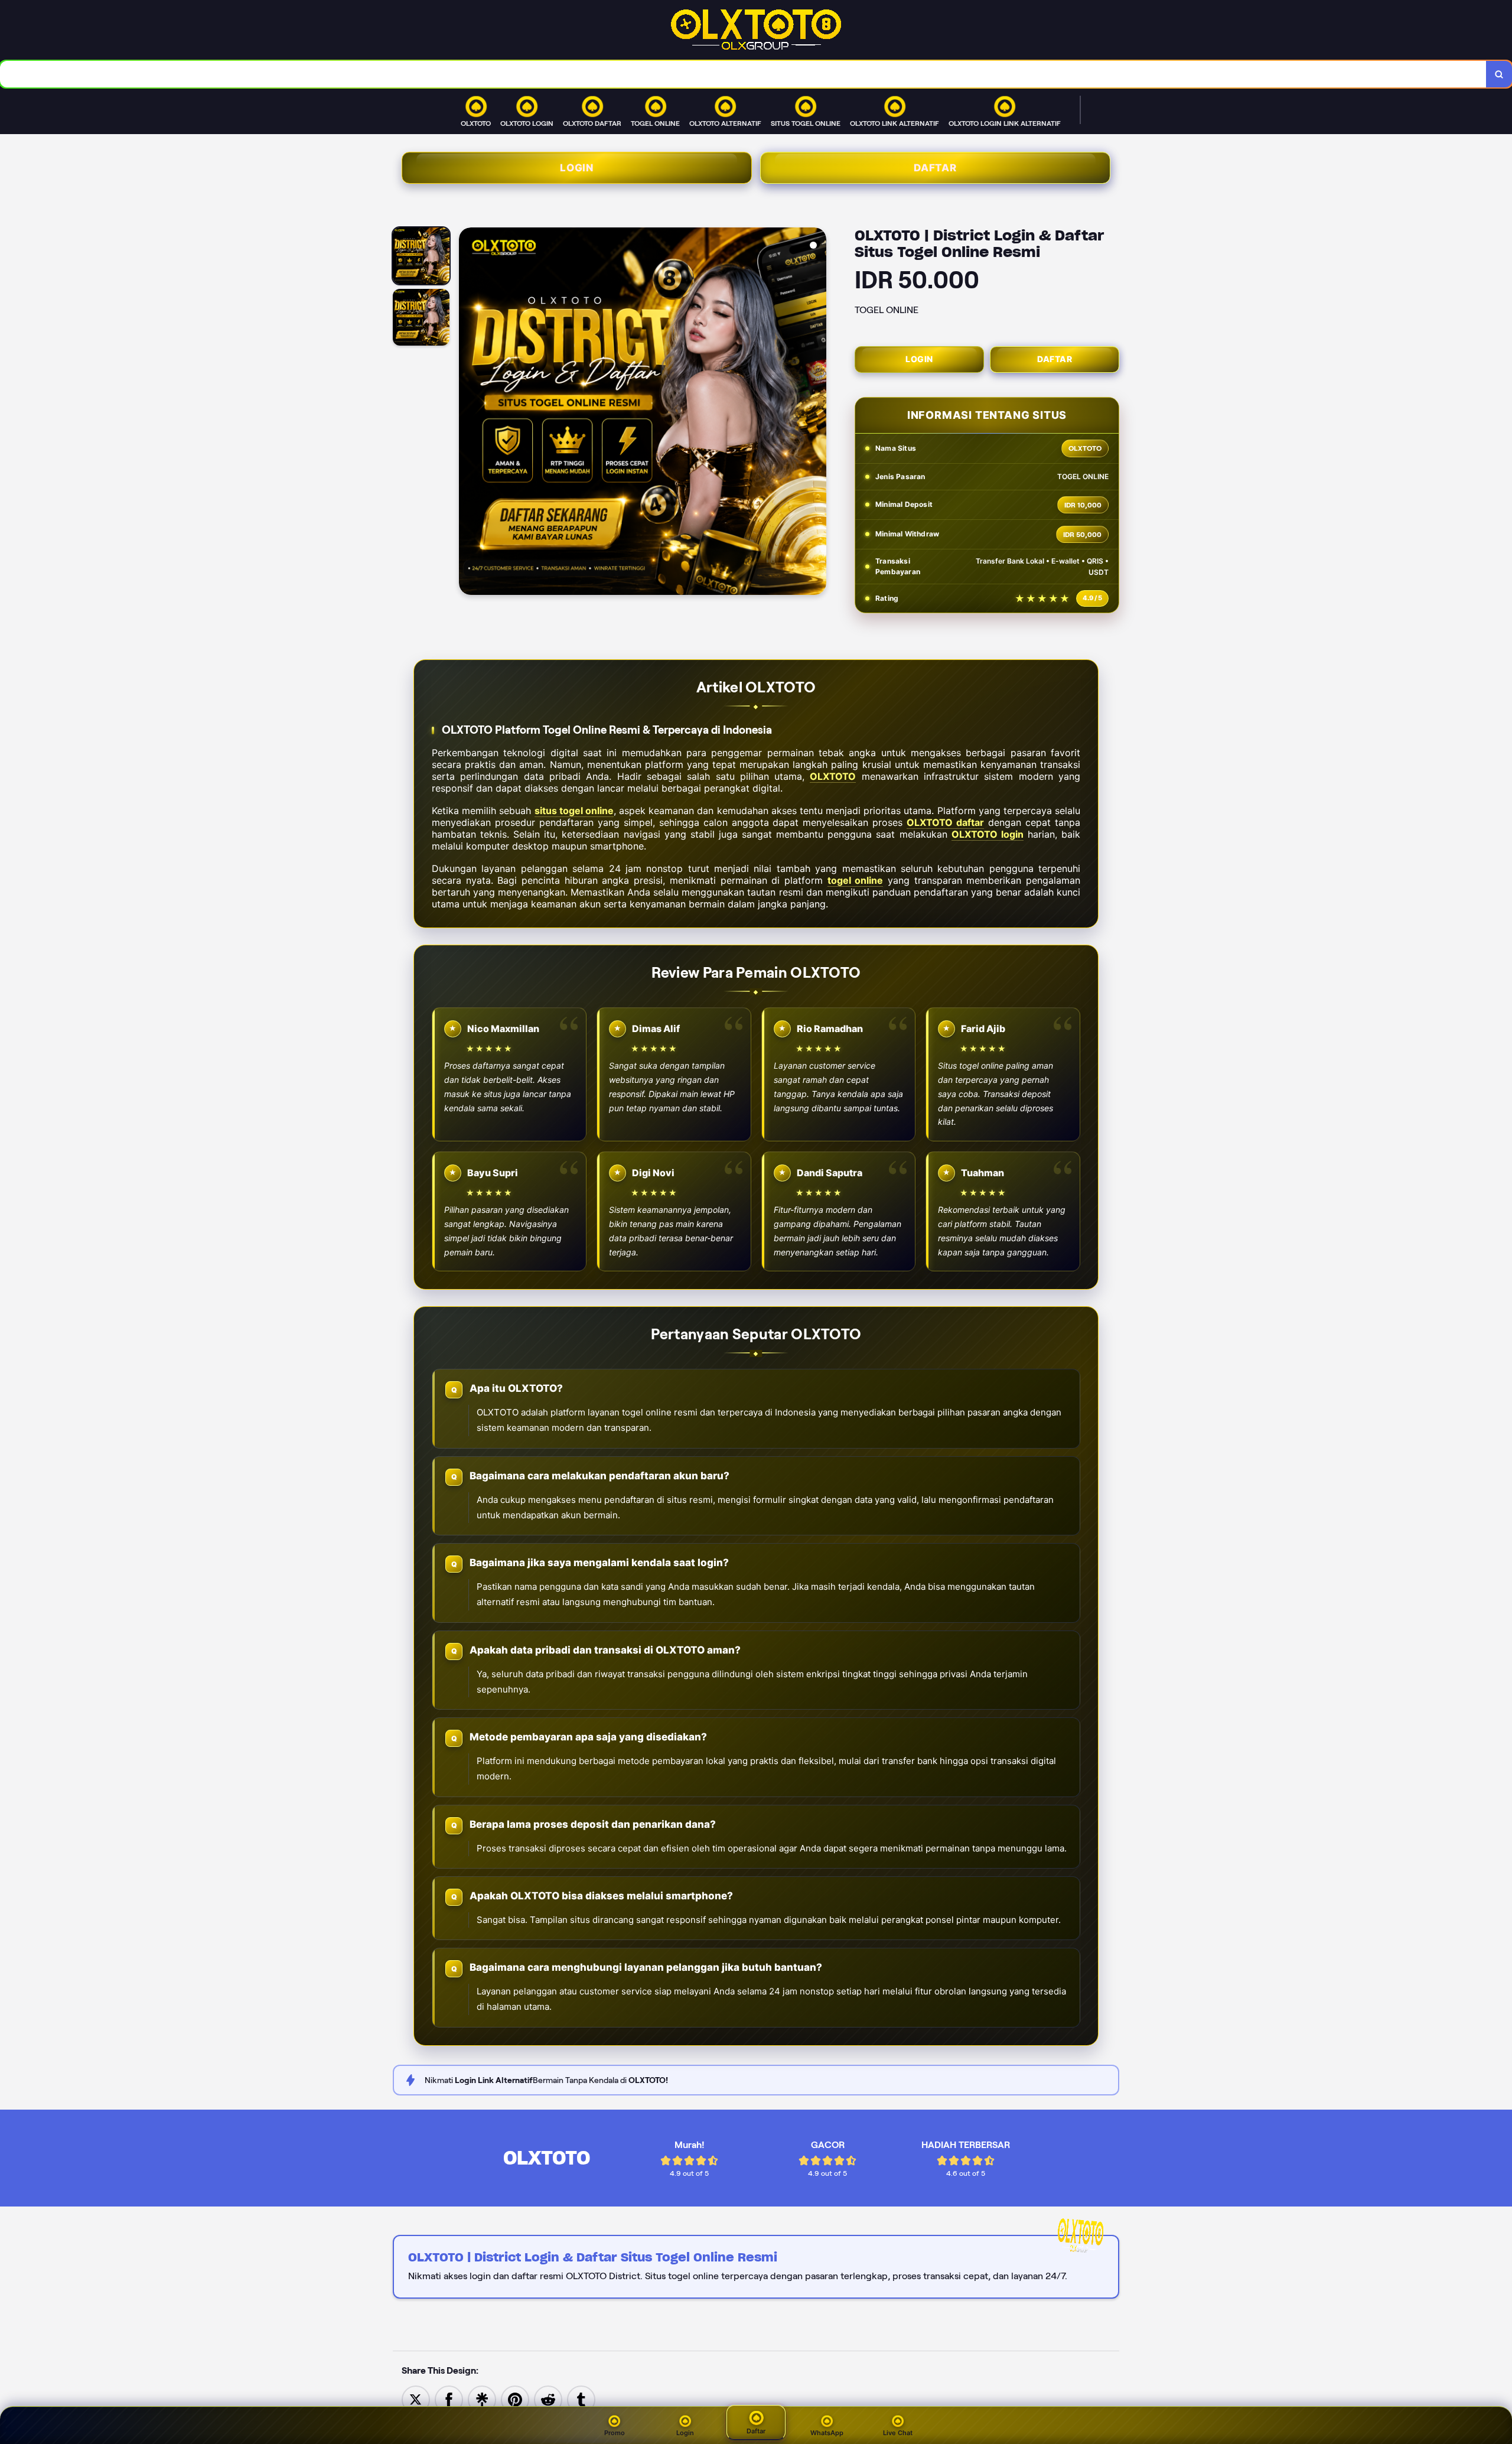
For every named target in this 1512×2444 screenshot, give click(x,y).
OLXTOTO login (988, 834)
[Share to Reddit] (548, 2399)
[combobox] (743, 74)
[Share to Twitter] (416, 2399)
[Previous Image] (468, 413)
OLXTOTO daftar (945, 822)
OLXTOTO (833, 776)
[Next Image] (817, 413)
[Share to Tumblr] (581, 2399)
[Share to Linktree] (482, 2399)
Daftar (935, 168)
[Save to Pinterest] (515, 2399)
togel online (856, 880)
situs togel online (574, 811)
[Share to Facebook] (449, 2399)
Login (577, 168)
